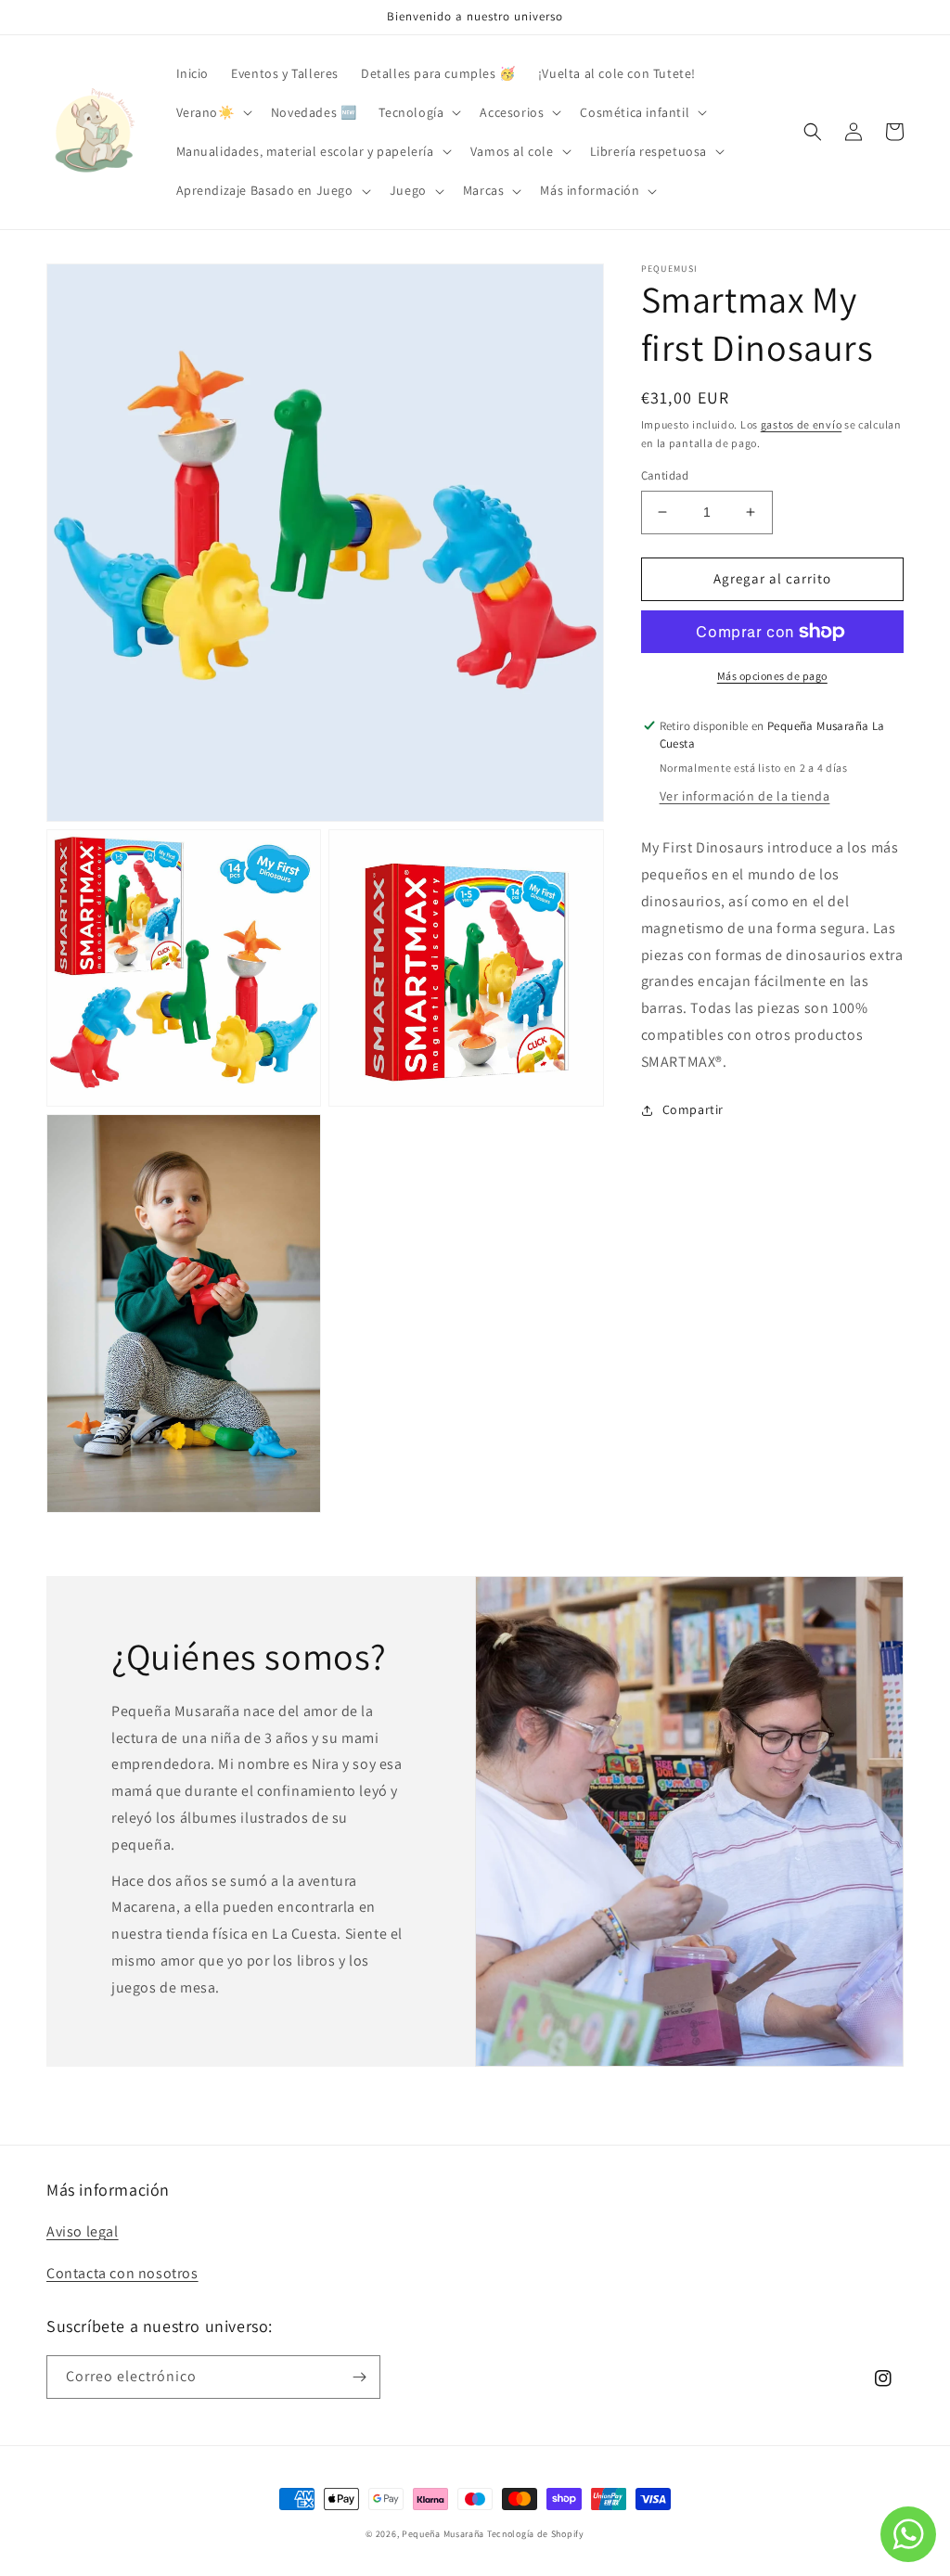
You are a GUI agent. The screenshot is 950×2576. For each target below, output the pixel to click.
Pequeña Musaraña (443, 2534)
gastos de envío (802, 424)
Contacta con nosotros (122, 2273)
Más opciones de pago (772, 676)
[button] (212, 112)
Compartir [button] (693, 1109)
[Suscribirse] (359, 2377)
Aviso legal (83, 2231)
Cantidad (665, 475)
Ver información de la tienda (745, 796)
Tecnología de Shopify (536, 2534)
